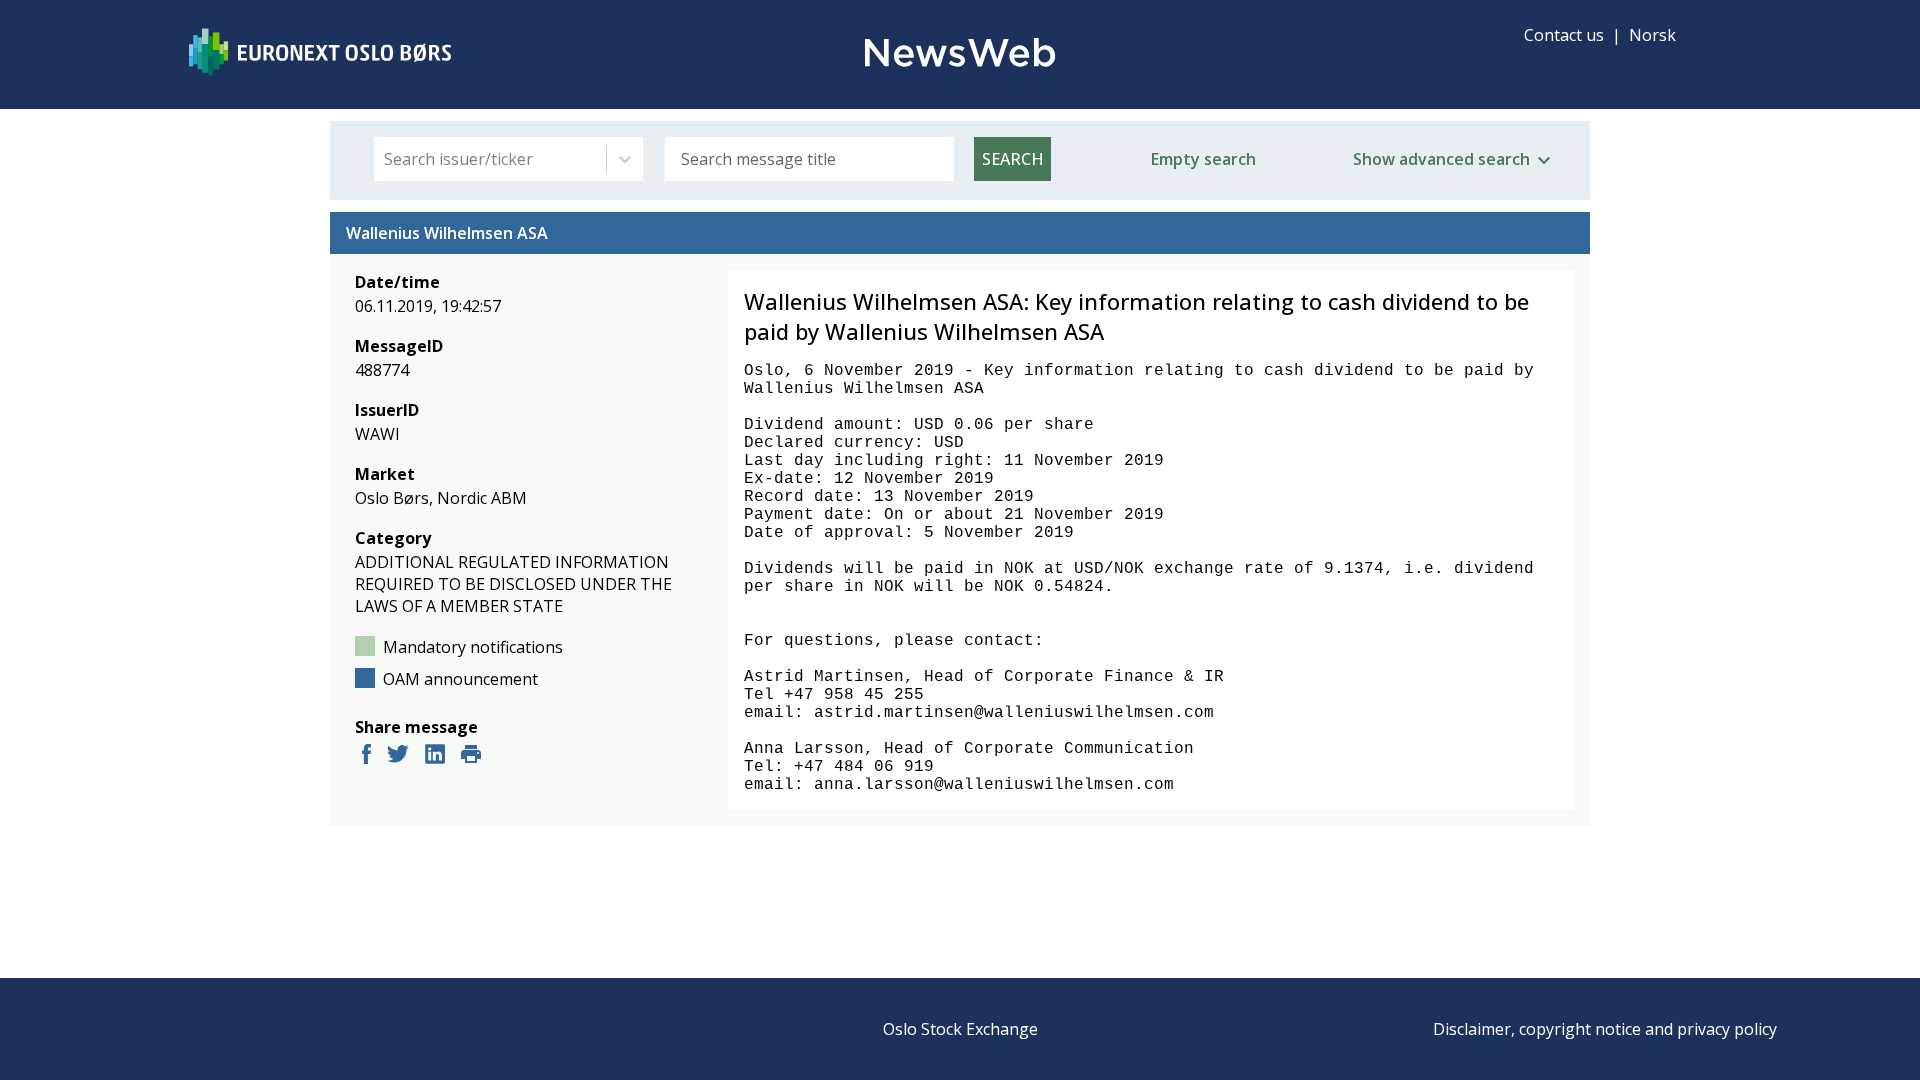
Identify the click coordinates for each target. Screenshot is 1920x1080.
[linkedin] (435, 756)
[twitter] (398, 756)
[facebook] (366, 756)
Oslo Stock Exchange (960, 1029)
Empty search (1203, 159)
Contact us (1564, 35)
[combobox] (386, 159)
